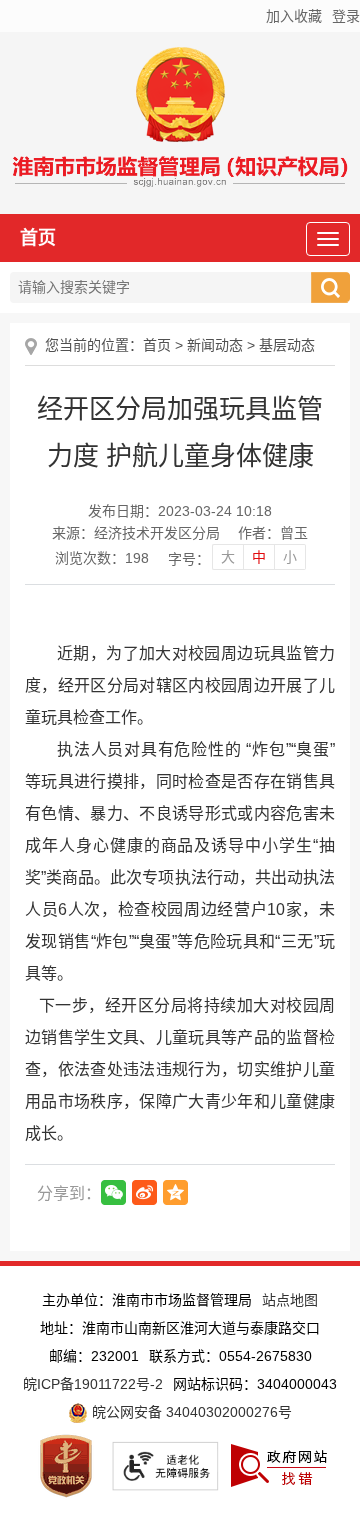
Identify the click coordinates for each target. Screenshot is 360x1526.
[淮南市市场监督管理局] (180, 175)
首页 (38, 238)
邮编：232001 (94, 1356)
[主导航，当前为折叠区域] (328, 239)
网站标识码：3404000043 (255, 1384)
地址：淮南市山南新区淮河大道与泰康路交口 (180, 1328)
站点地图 (290, 1300)
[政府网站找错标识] (279, 1464)
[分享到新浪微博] (144, 1192)
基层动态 (287, 345)
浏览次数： (102, 558)
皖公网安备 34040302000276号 (190, 1412)
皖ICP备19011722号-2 (93, 1384)
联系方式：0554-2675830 (230, 1356)
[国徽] (180, 99)
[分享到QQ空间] (175, 1192)
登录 (346, 16)
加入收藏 (294, 16)
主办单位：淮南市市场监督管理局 (147, 1300)
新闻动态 (215, 345)
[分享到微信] (113, 1192)
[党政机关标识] (66, 1464)
